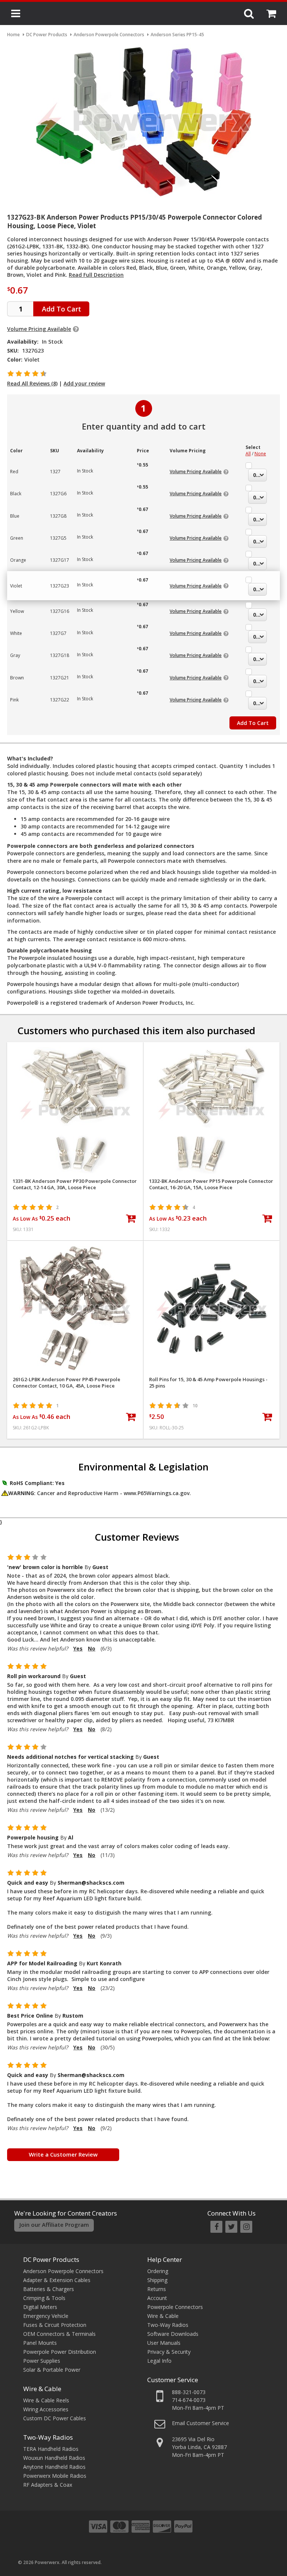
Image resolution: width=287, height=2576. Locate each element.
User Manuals (164, 2343)
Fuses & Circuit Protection (55, 2325)
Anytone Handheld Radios (54, 2467)
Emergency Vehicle (46, 2316)
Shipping (157, 2280)
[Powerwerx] (143, 14)
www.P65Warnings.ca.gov (157, 1493)
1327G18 (60, 655)
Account (157, 2298)
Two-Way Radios (48, 2437)
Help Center (165, 2259)
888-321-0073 (189, 2392)
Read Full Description (96, 275)
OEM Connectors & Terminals (59, 2334)
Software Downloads (173, 2334)
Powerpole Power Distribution (60, 2352)
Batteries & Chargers (49, 2289)
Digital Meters (40, 2307)
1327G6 (58, 494)
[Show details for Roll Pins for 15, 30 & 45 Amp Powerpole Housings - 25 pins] (212, 1309)
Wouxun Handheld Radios (54, 2458)
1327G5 (58, 538)
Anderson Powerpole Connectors (63, 2271)
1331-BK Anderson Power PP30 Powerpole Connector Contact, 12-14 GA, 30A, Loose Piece (75, 1184)
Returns (157, 2289)
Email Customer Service (200, 2423)
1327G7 (58, 633)
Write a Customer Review (63, 2154)
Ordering (158, 2271)
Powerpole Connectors (175, 2307)
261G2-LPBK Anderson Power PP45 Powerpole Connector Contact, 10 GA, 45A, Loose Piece (67, 1383)
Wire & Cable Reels (46, 2400)
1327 (55, 472)
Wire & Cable (42, 2389)
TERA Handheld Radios (51, 2449)
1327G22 (60, 700)
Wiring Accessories (46, 2409)
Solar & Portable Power (52, 2370)
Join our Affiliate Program (54, 2225)
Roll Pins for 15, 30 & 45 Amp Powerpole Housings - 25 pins (208, 1383)
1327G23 (60, 586)
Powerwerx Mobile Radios (55, 2476)
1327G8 (58, 516)
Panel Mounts (40, 2343)
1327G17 (60, 560)
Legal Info (159, 2361)
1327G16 (60, 611)
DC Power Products (51, 2259)
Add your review (84, 383)
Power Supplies (42, 2361)
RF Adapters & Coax (48, 2485)
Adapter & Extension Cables (57, 2280)
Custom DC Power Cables (55, 2418)
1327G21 (60, 678)
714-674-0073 (189, 2400)
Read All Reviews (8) (32, 383)
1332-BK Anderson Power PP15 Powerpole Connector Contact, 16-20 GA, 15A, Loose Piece (211, 1184)
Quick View (75, 1051)
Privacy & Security (169, 2352)
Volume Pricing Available (39, 329)
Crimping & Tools (44, 2298)
